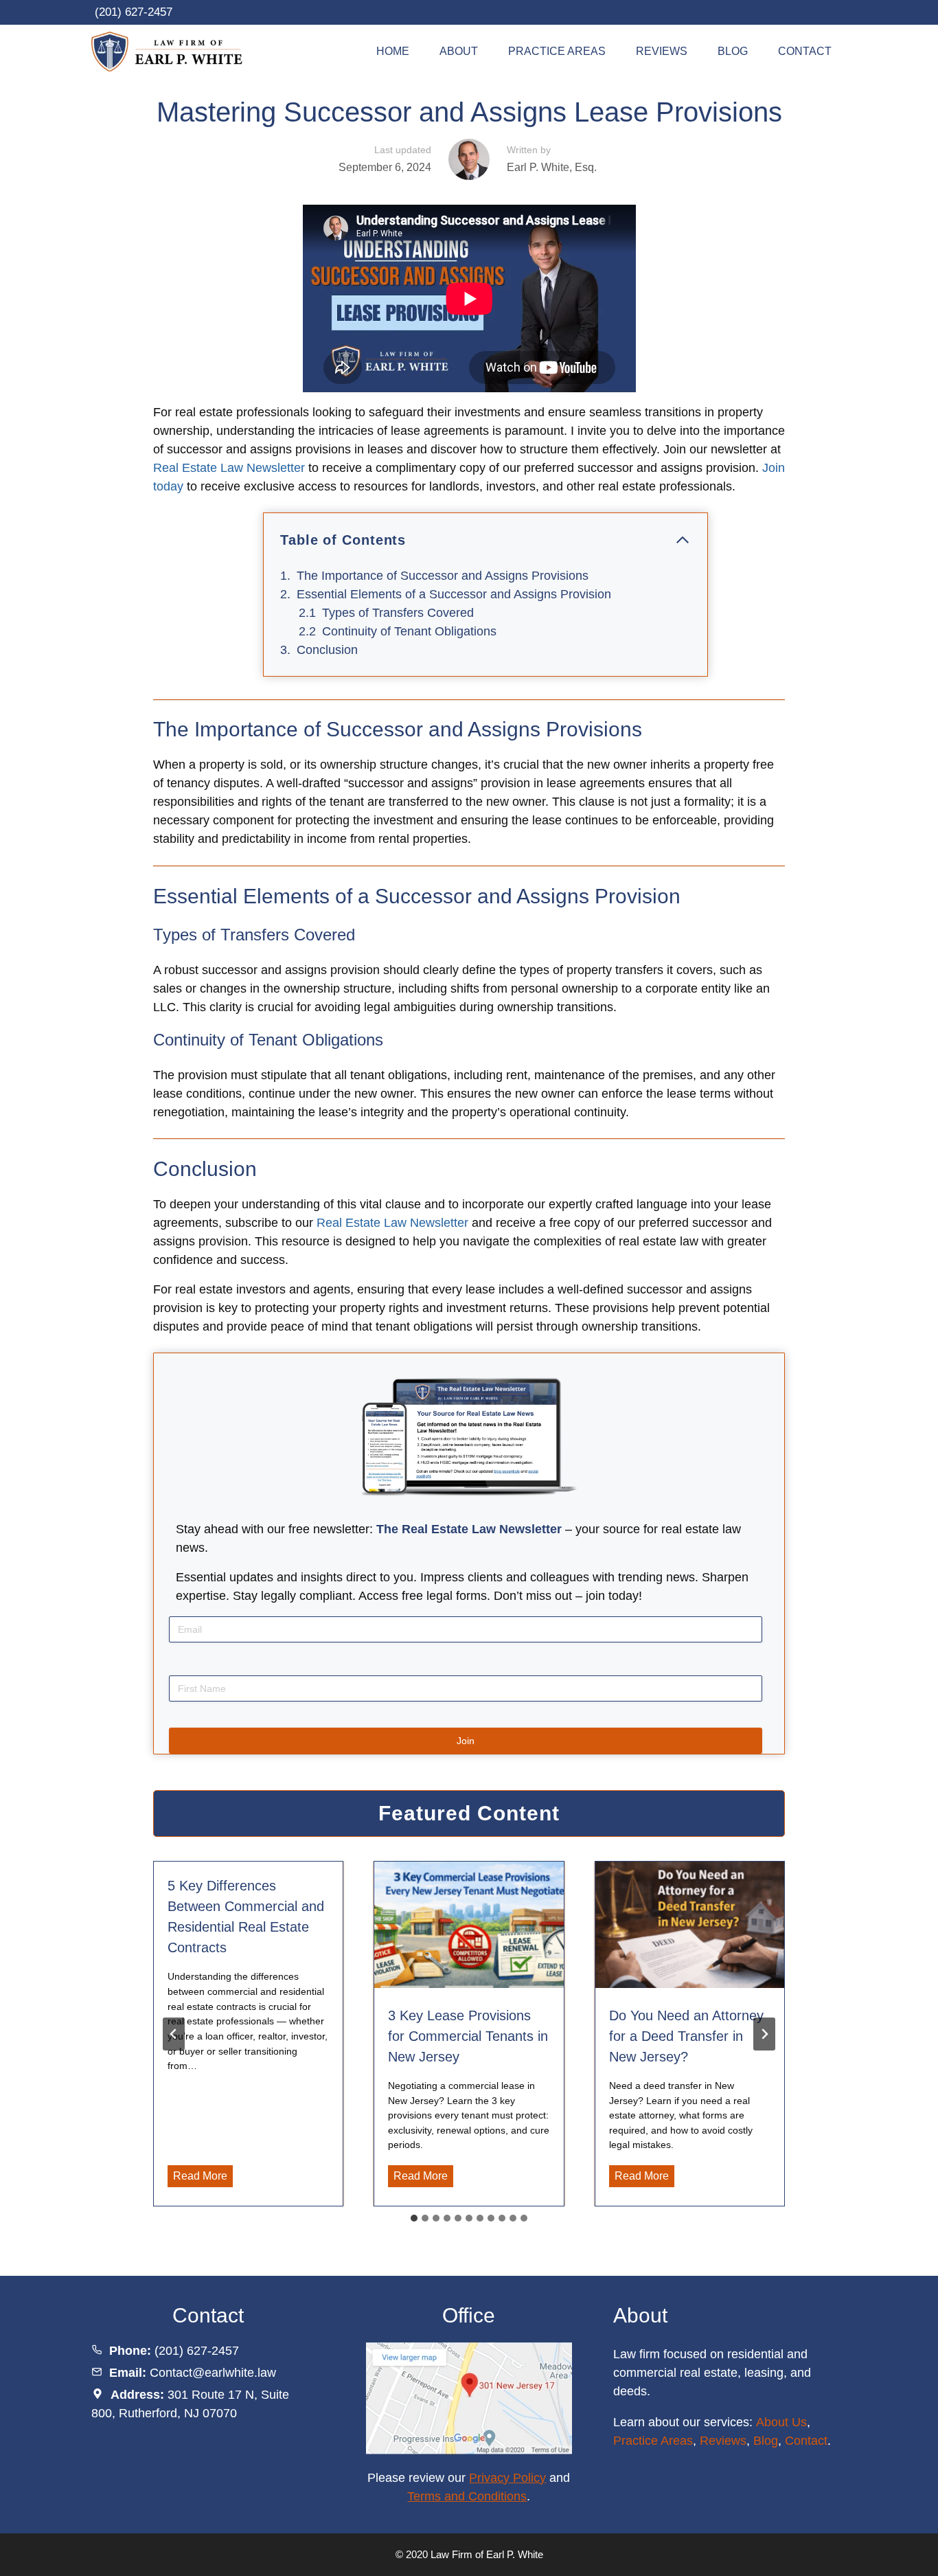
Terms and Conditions (467, 2496)
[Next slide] (764, 2034)
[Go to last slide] (174, 2034)
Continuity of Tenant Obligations (409, 631)
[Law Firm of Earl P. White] (172, 52)
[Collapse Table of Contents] (683, 540)
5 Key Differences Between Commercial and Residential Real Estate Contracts (246, 1917)
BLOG (733, 51)
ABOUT (459, 51)
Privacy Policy (507, 2478)
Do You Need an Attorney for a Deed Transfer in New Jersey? (686, 2036)
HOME (393, 51)
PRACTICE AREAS (557, 51)
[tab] (414, 2218)
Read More (203, 2178)
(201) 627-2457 (134, 12)
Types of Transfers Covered (398, 613)
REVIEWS (662, 51)
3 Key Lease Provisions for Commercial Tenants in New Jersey (468, 2036)
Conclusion (327, 650)
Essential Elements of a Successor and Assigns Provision (454, 594)
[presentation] (469, 1925)
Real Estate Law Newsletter (229, 468)
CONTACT (805, 51)
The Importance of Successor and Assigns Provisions (443, 576)
